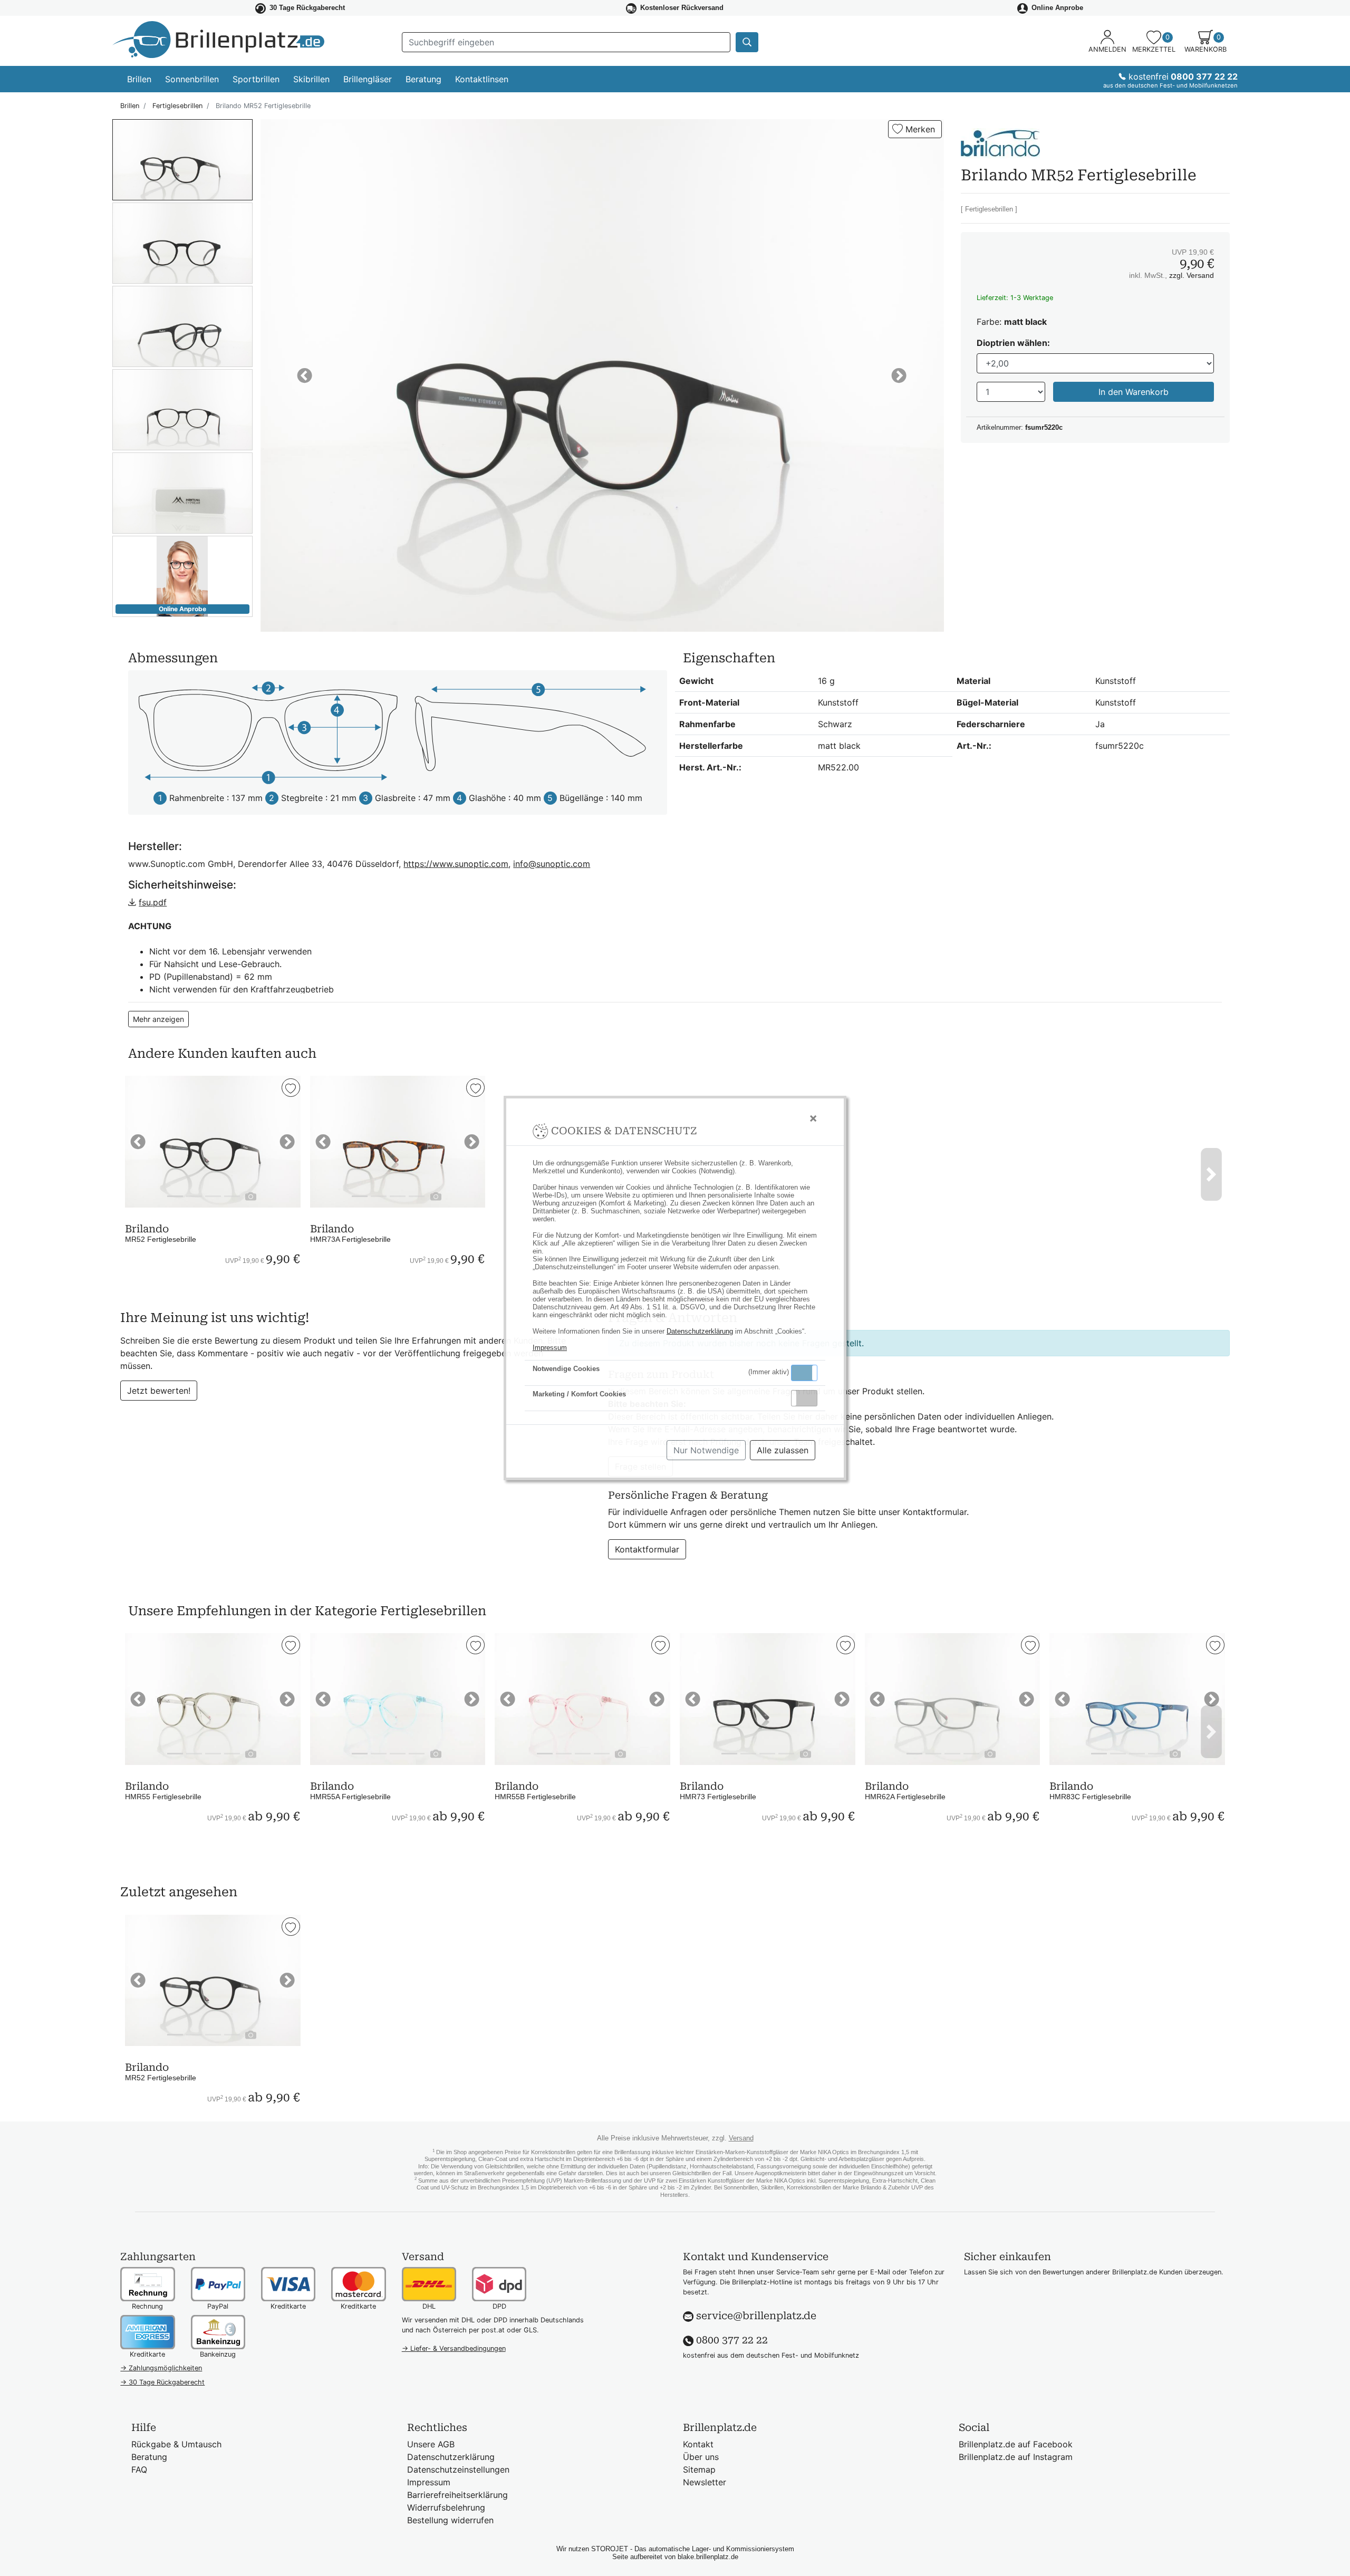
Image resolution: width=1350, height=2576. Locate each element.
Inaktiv (808, 1398)
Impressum (550, 1348)
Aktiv (804, 1373)
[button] (804, 1373)
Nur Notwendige (706, 1450)
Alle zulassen (783, 1450)
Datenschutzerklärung (700, 1331)
